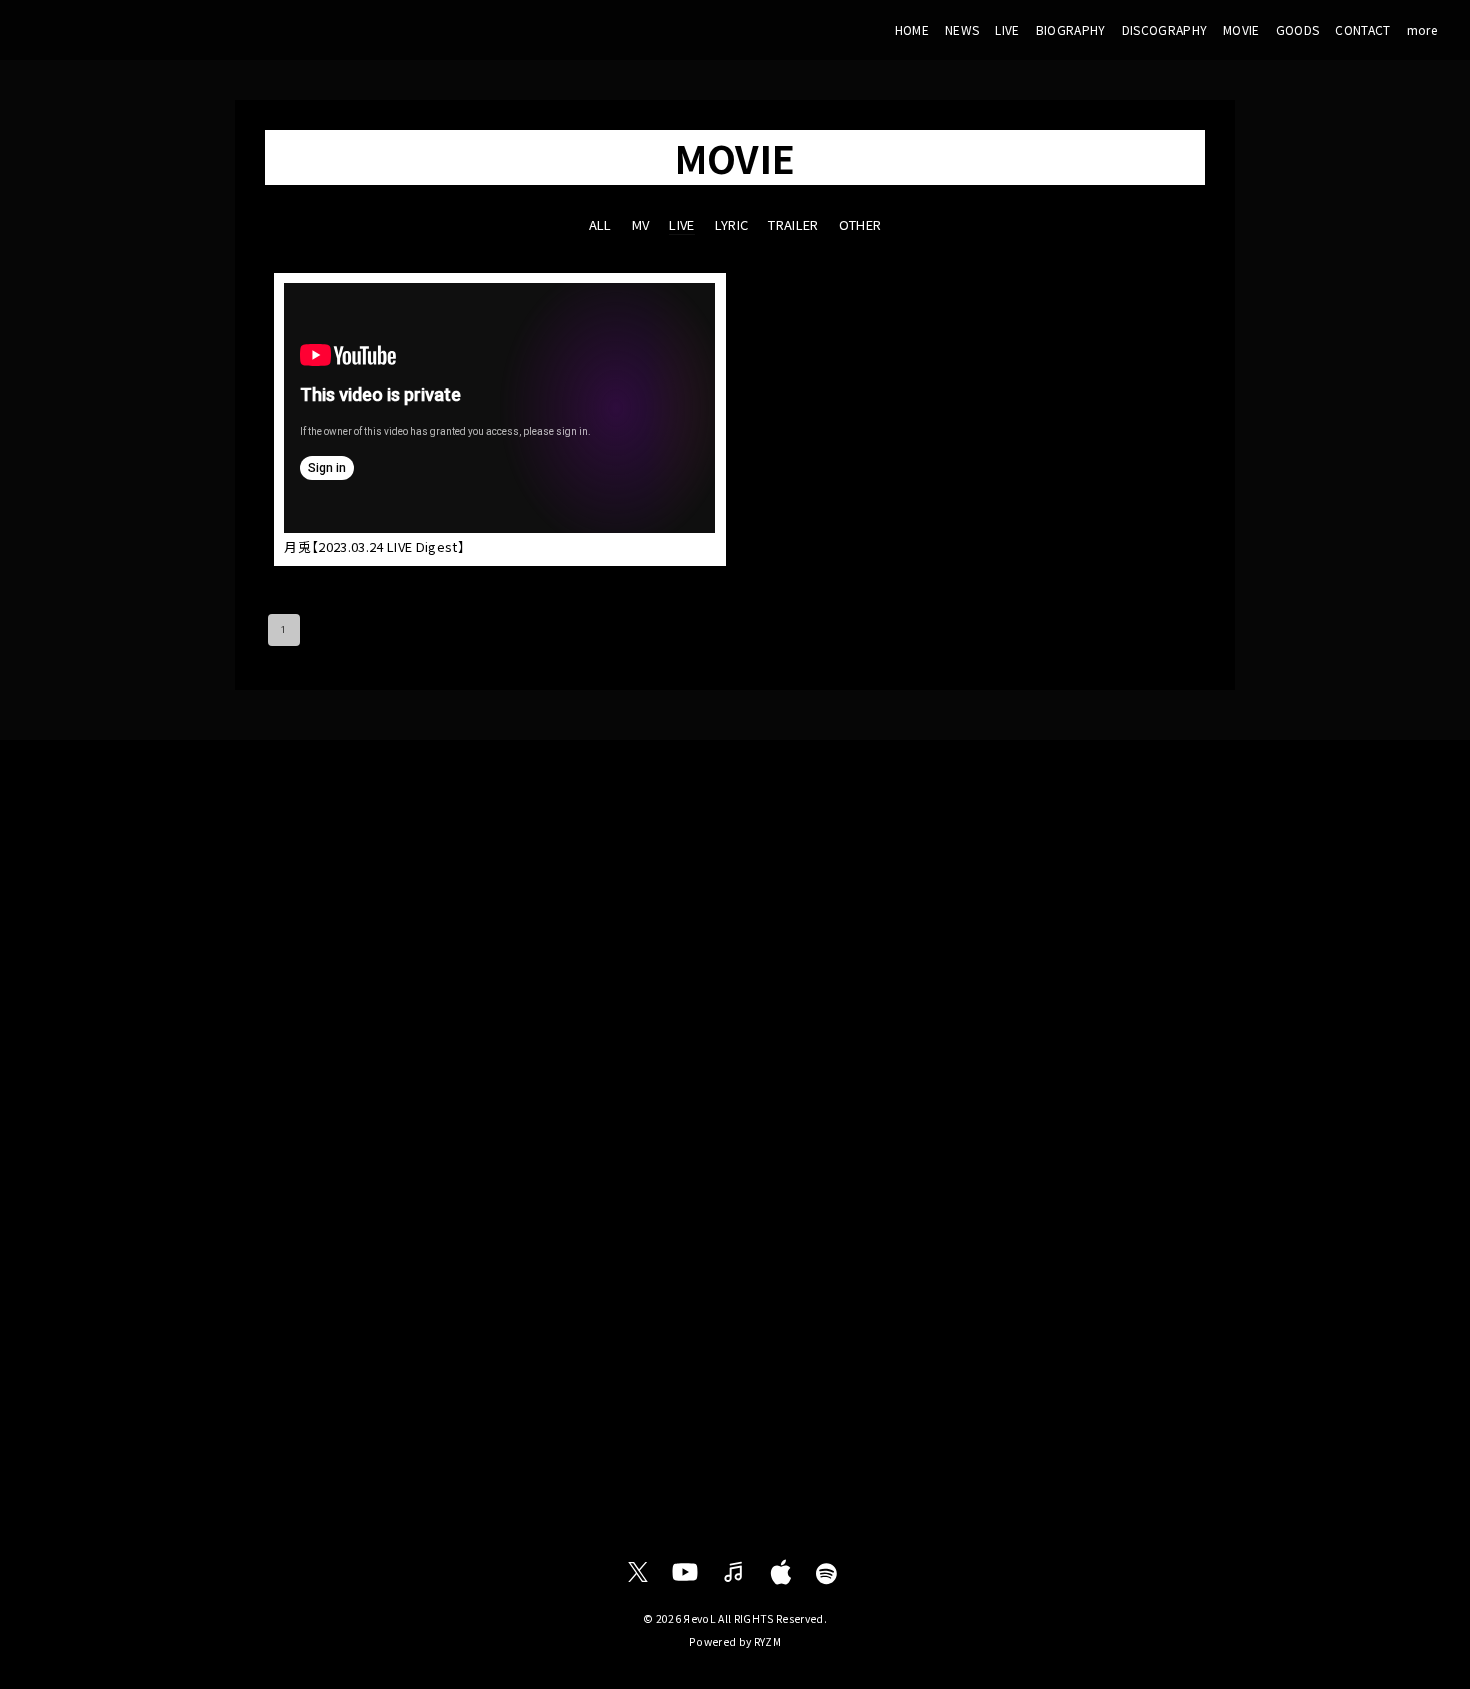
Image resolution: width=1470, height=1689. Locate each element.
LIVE (1007, 29)
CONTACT (1362, 29)
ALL (600, 224)
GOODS (1298, 29)
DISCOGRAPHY (1165, 29)
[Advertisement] (735, 904)
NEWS (962, 29)
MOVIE (1241, 29)
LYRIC (732, 224)
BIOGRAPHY (1071, 29)
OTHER (860, 224)
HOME (912, 29)
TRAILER (793, 224)
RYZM (767, 1641)
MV (641, 224)
